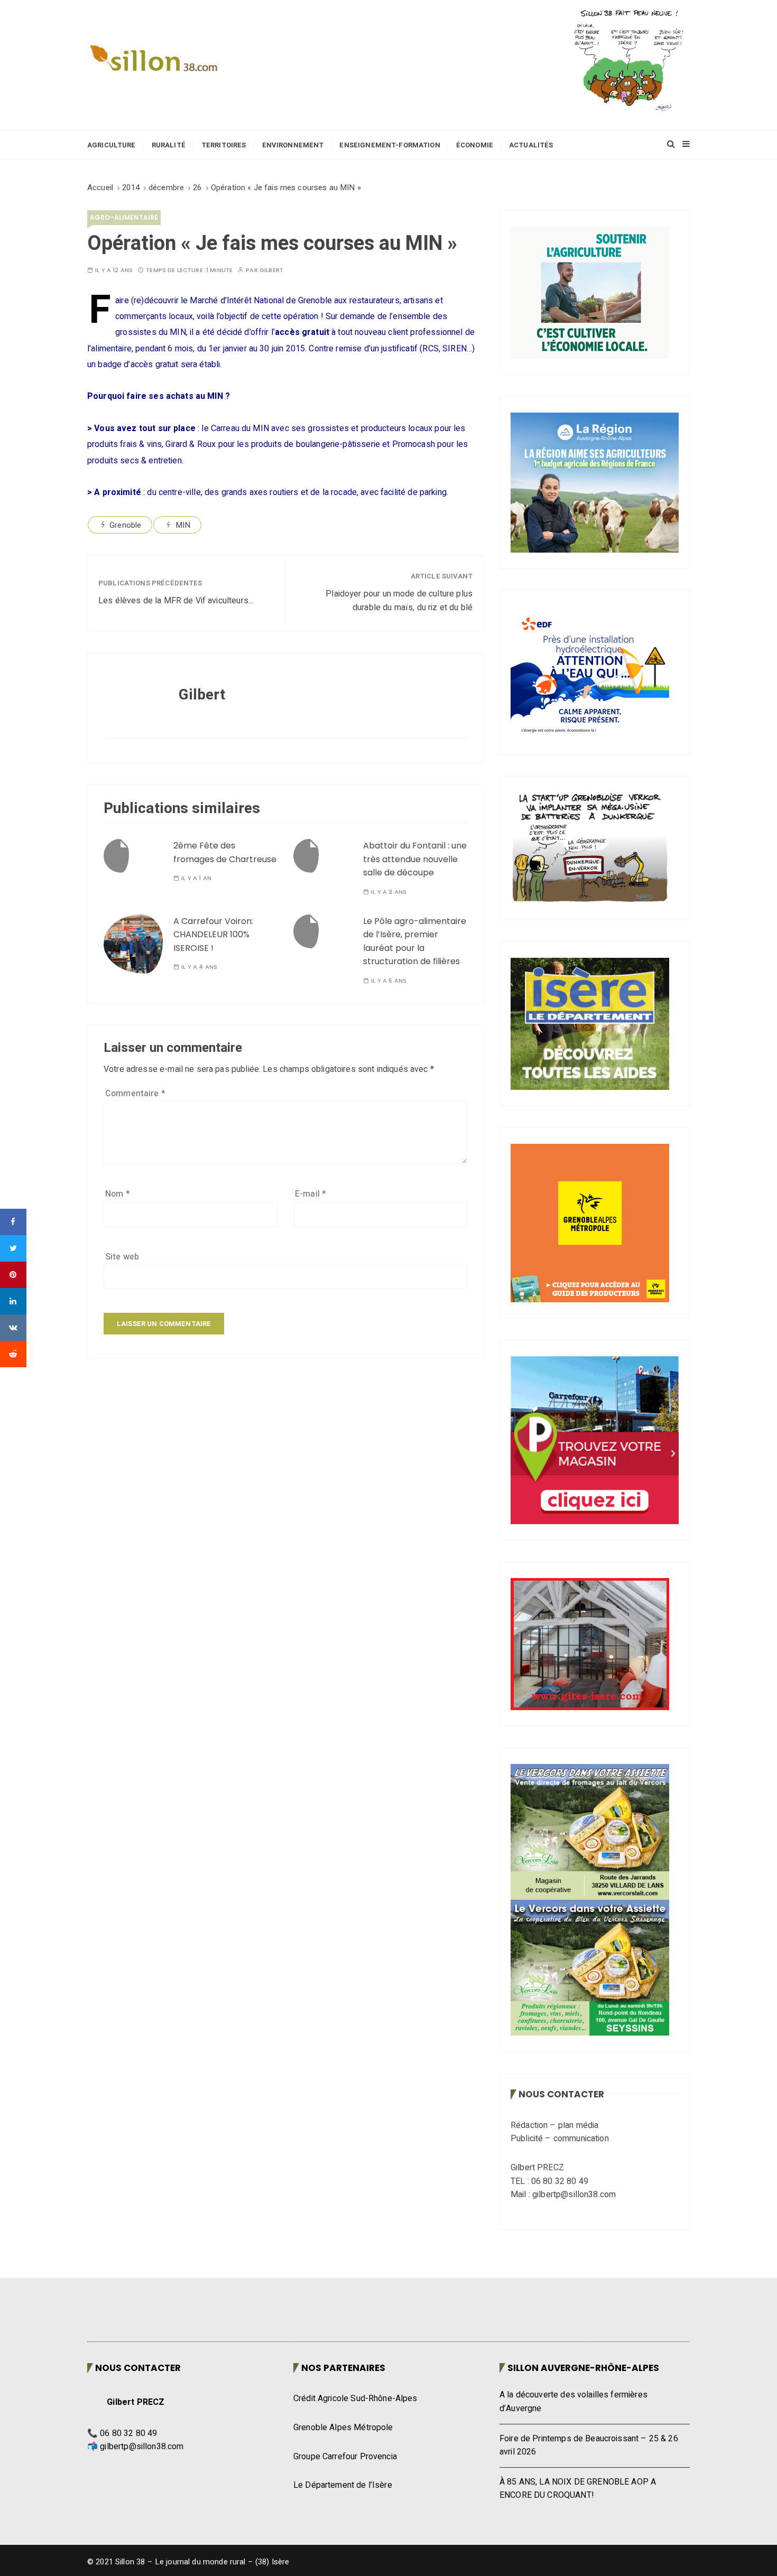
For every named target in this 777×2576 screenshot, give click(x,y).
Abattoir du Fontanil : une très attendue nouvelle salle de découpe (415, 859)
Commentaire (135, 1094)
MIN (183, 525)
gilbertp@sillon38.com (142, 2447)
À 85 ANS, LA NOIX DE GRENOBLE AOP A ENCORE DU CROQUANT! (578, 2489)
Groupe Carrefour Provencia (345, 2457)
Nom (118, 1194)
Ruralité (169, 145)
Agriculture (112, 145)
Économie (475, 145)
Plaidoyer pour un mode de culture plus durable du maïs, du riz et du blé (399, 601)
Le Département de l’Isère (343, 2485)
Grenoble (125, 525)
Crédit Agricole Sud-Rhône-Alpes (355, 2398)
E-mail (311, 1194)
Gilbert (271, 270)
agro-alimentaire (124, 217)
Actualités (531, 145)
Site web (122, 1257)
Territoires (224, 145)
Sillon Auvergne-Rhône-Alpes (583, 2368)
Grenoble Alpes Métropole (343, 2428)
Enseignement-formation (390, 145)
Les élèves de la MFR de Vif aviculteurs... (176, 601)
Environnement (293, 145)
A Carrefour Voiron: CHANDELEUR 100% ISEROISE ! (213, 935)
